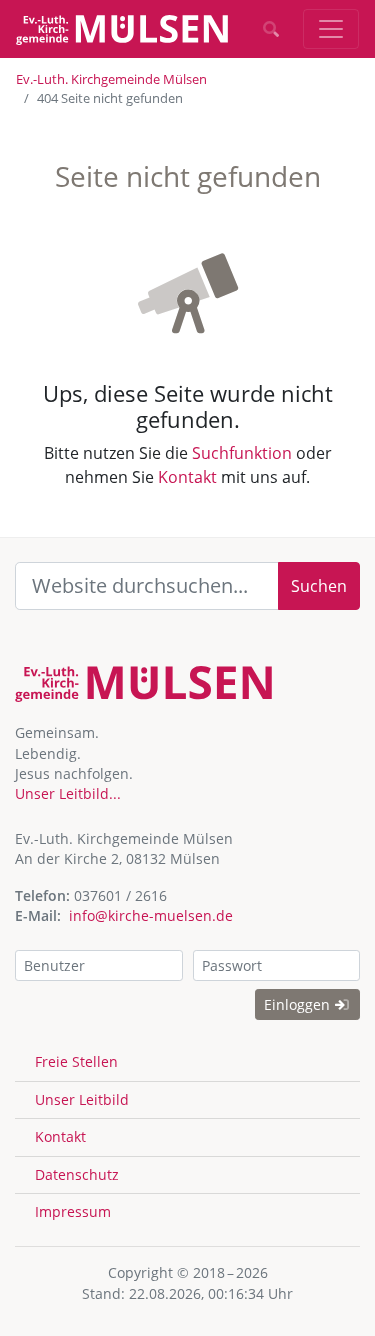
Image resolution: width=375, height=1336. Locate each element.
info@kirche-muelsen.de (151, 915)
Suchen (319, 586)
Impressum (73, 1211)
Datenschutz (77, 1174)
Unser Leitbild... (68, 793)
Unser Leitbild (82, 1099)
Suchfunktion (242, 453)
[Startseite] (122, 29)
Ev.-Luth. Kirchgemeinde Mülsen (111, 79)
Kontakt (187, 477)
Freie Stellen (76, 1061)
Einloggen (299, 1004)
